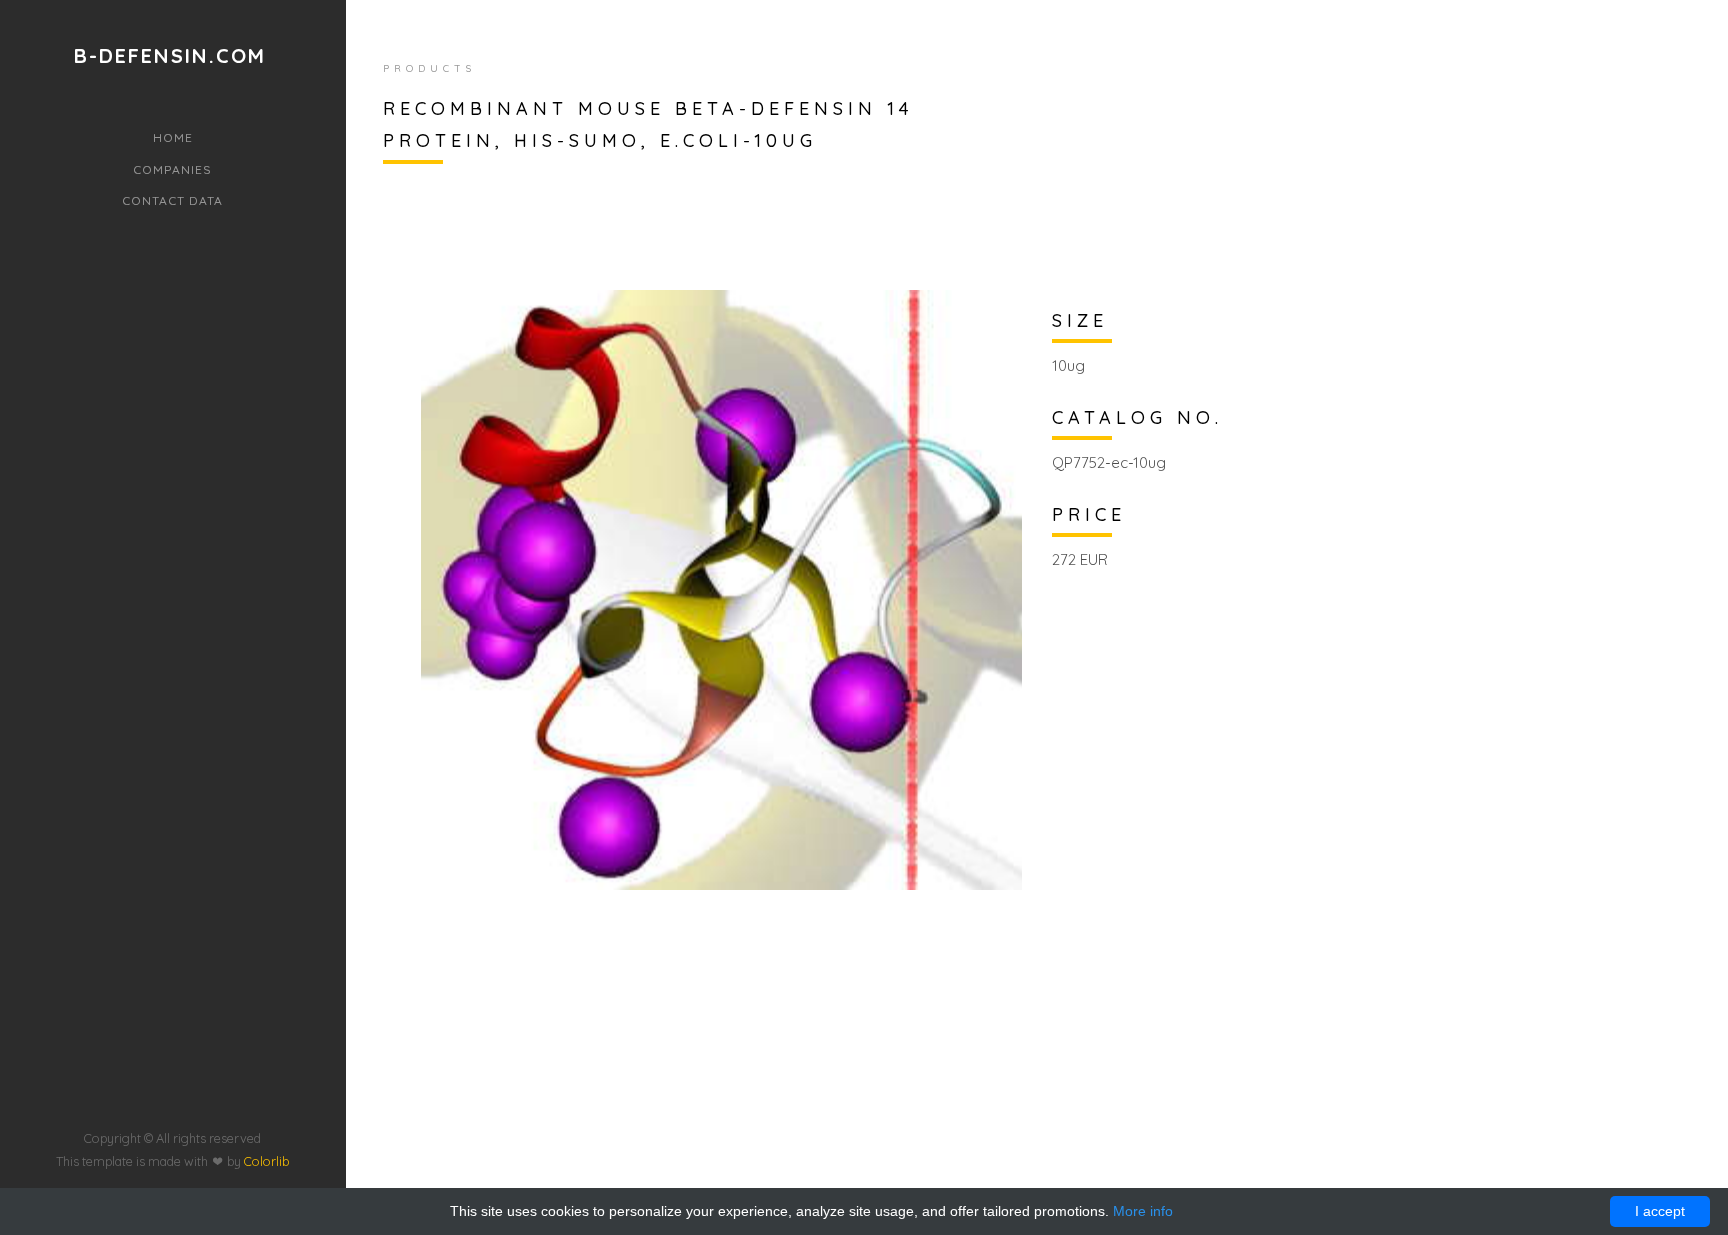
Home (173, 137)
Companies (172, 169)
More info (1143, 1211)
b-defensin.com (170, 56)
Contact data (172, 200)
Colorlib (266, 1161)
